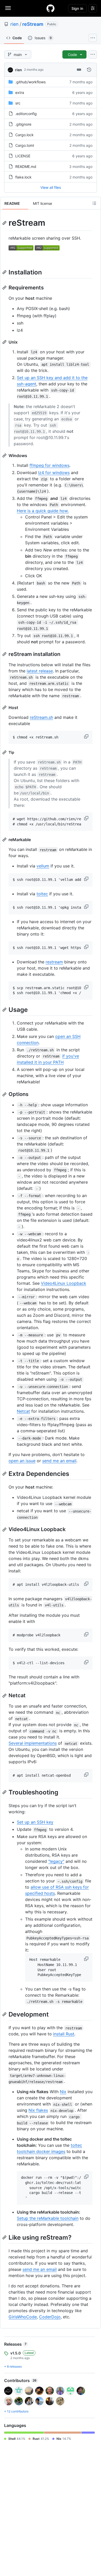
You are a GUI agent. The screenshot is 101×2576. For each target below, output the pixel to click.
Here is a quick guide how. (43, 511)
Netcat (23, 1411)
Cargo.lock (24, 135)
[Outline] (94, 203)
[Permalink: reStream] (5, 223)
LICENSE (23, 156)
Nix (63, 2092)
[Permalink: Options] (5, 1094)
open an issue (22, 1461)
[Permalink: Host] (5, 708)
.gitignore (23, 124)
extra (20, 92)
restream (54, 962)
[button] (87, 736)
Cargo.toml (25, 145)
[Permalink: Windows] (5, 456)
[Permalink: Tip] (5, 752)
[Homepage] (51, 8)
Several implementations (33, 1743)
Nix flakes (38, 2110)
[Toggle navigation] (8, 8)
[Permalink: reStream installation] (5, 654)
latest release (40, 671)
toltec (42, 894)
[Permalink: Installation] (5, 272)
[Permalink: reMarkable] (5, 840)
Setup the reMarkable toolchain (48, 2218)
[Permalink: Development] (5, 2014)
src (18, 103)
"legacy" (56, 1861)
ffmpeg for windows (49, 465)
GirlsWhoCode (23, 2317)
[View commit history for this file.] (89, 70)
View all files (51, 187)
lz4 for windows (54, 473)
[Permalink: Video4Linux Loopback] (5, 1530)
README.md (26, 166)
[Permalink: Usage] (5, 1010)
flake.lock (23, 177)
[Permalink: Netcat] (5, 1696)
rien (15, 24)
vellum (43, 866)
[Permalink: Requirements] (5, 288)
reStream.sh (41, 717)
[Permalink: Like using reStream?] (5, 2237)
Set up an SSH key (35, 1822)
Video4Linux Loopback (64, 1283)
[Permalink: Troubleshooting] (5, 1792)
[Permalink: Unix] (5, 342)
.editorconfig (26, 114)
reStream (33, 24)
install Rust (64, 2034)
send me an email (59, 1461)
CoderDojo (50, 2317)
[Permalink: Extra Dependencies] (5, 1474)
